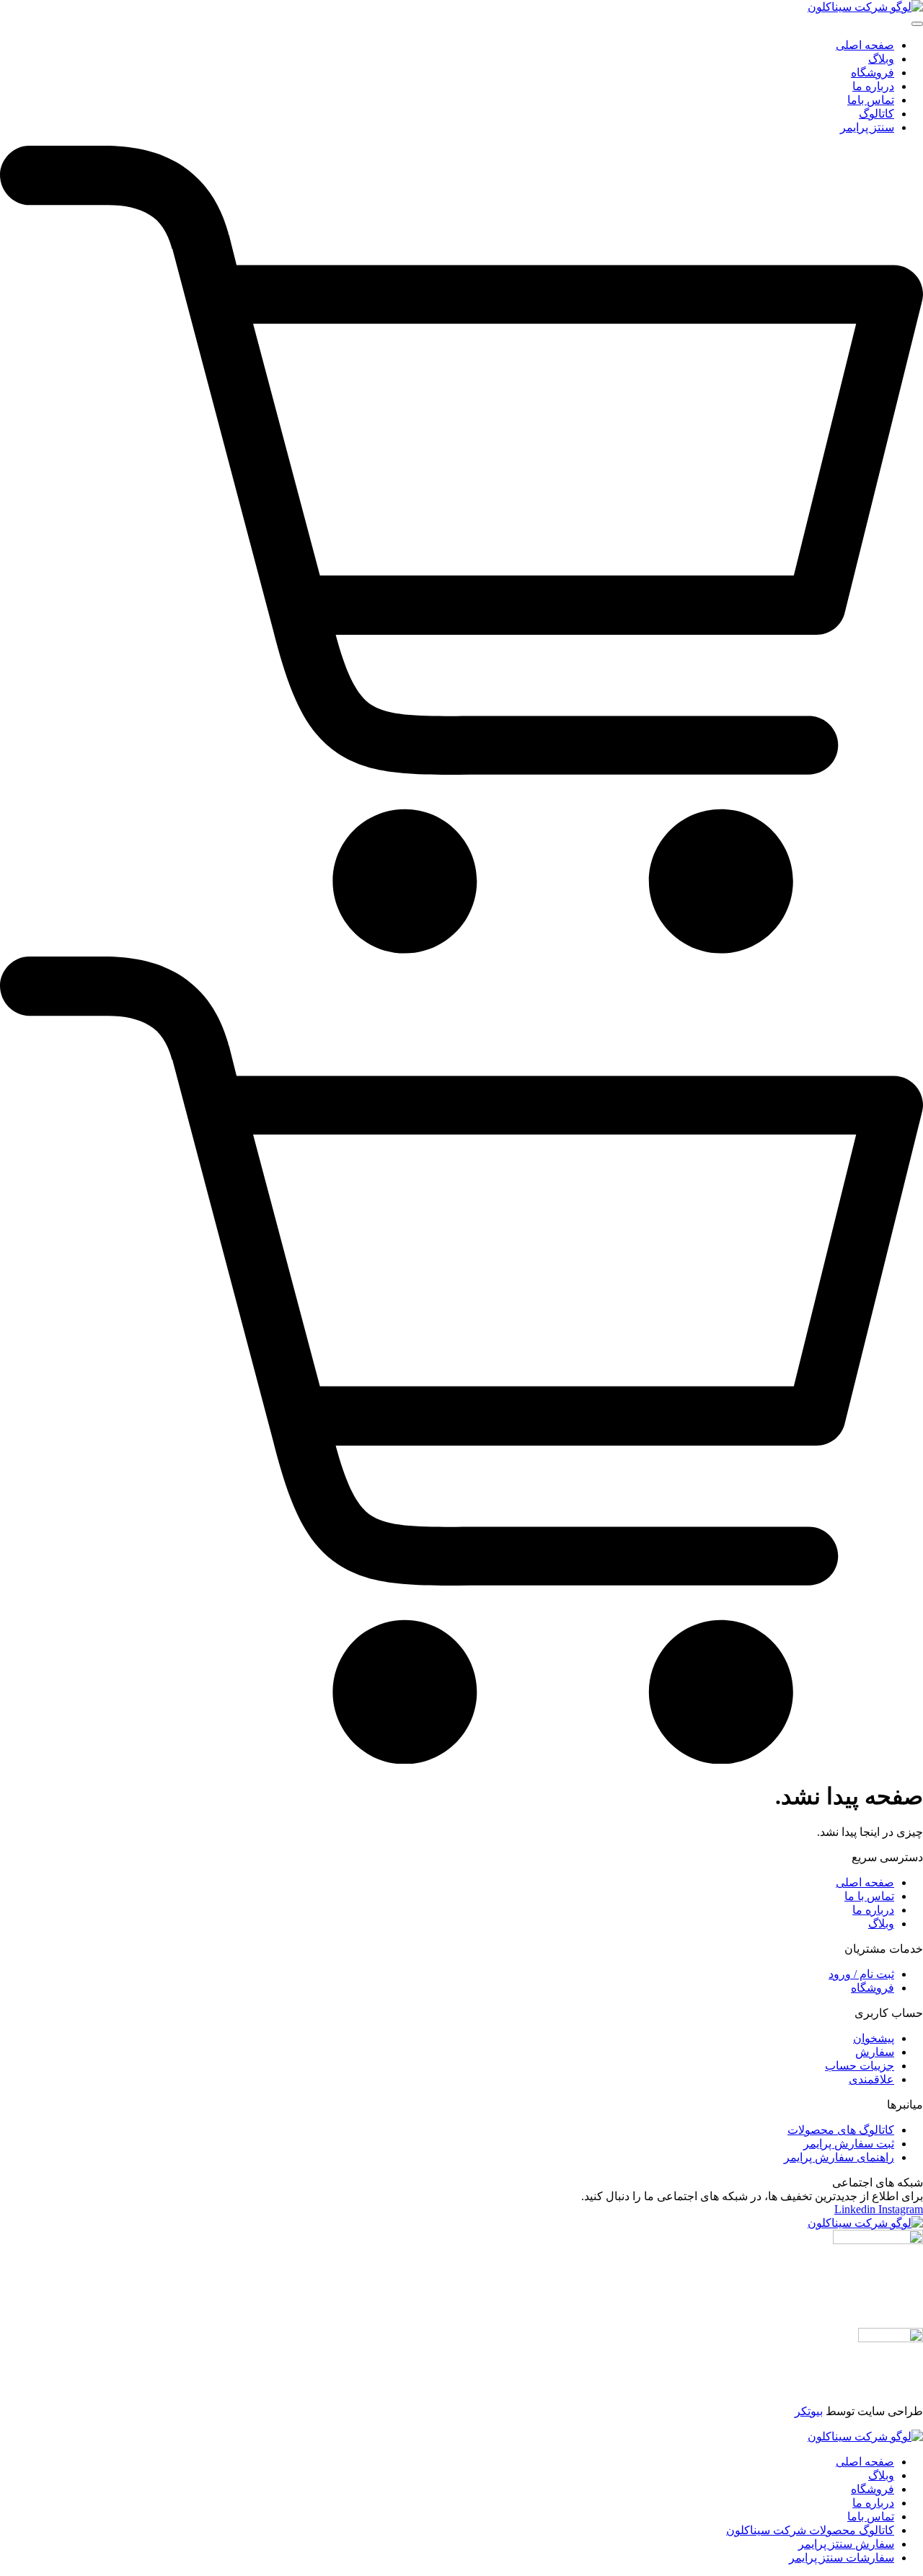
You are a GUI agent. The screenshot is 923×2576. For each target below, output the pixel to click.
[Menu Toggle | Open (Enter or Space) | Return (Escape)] (917, 24)
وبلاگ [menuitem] (881, 59)
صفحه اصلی (865, 2462)
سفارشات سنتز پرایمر (842, 2558)
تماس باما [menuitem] (871, 100)
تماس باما (871, 2516)
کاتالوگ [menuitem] (876, 114)
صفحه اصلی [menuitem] (865, 45)
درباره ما (873, 2503)
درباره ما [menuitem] (873, 86)
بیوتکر (809, 2411)
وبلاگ (881, 2475)
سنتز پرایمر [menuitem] (867, 127)
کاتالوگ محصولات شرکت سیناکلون (810, 2530)
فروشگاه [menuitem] (873, 72)
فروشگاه (873, 2489)
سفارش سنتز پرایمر (846, 2544)
